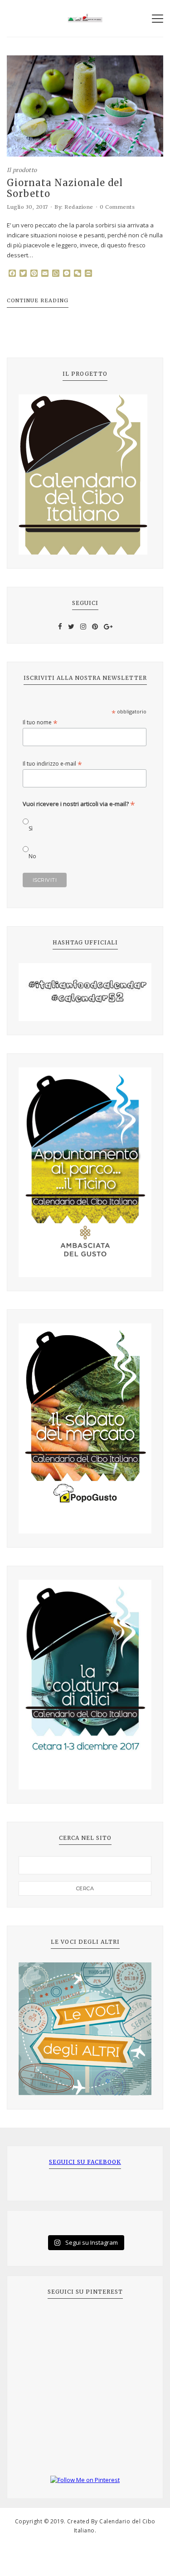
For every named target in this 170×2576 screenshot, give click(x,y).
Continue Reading (38, 300)
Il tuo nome (40, 722)
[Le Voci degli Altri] (85, 2029)
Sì (31, 828)
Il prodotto (22, 170)
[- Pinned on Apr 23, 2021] (39, 2322)
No (32, 856)
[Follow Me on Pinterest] (85, 2480)
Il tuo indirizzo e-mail (52, 764)
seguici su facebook (85, 2162)
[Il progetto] (85, 474)
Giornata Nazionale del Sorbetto (65, 188)
